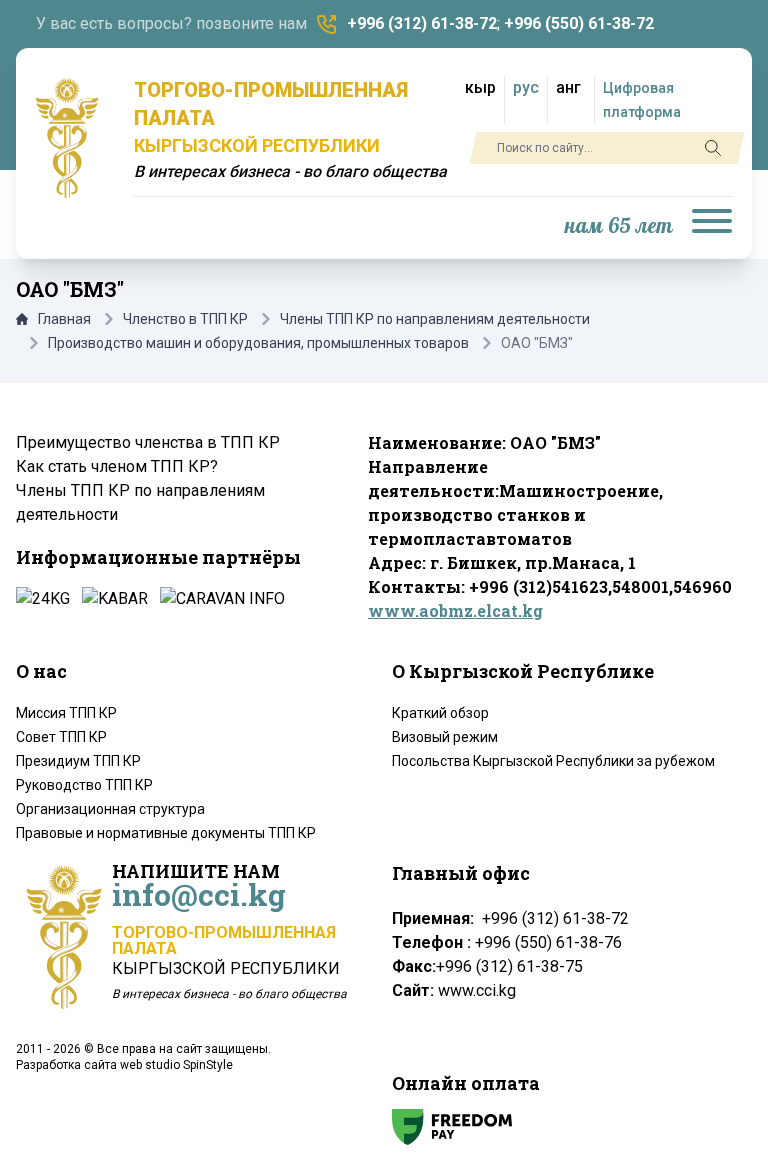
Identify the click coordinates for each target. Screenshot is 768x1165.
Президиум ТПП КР (78, 761)
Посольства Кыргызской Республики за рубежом (553, 761)
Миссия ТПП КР (66, 713)
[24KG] (43, 599)
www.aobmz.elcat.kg (455, 610)
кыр (480, 87)
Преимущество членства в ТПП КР (148, 442)
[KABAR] (115, 599)
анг (568, 87)
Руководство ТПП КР (84, 785)
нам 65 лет (619, 226)
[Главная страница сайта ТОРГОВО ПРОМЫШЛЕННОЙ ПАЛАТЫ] (67, 138)
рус (526, 87)
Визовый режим (445, 737)
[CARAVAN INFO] (222, 599)
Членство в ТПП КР (185, 319)
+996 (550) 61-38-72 (579, 23)
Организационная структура (110, 809)
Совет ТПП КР (61, 737)
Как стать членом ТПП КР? (117, 466)
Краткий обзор (440, 713)
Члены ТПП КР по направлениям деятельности (435, 319)
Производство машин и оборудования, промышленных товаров (258, 343)
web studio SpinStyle (176, 1065)
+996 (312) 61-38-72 (422, 23)
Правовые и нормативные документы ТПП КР (166, 833)
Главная (64, 319)
